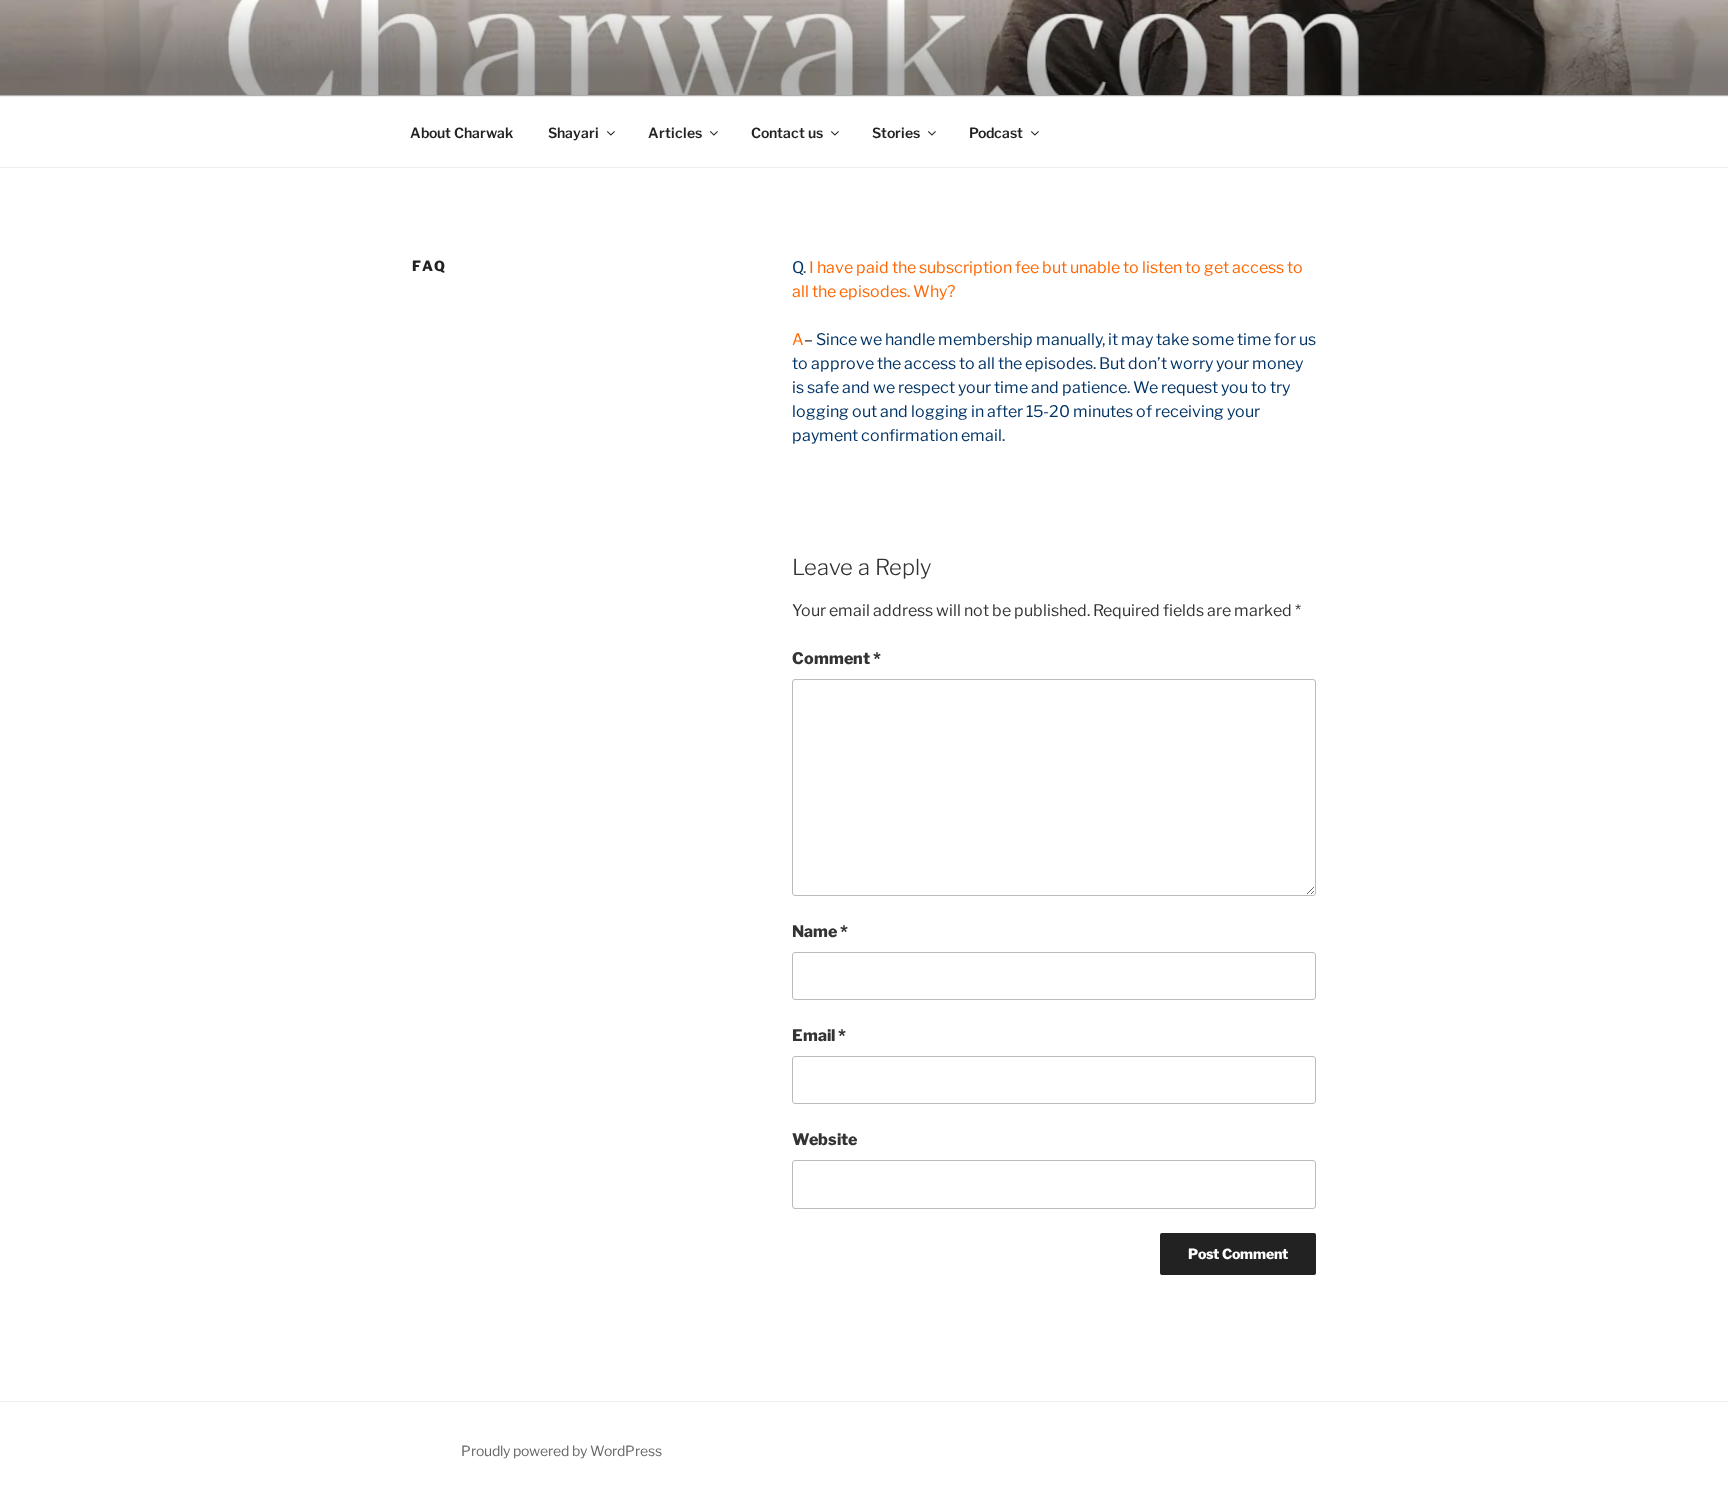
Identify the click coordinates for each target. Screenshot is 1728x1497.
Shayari (573, 132)
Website (824, 1139)
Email (819, 1035)
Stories (896, 132)
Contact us (787, 132)
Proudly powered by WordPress (561, 1450)
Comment (836, 658)
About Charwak (461, 132)
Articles (675, 132)
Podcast (996, 132)
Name (820, 931)
